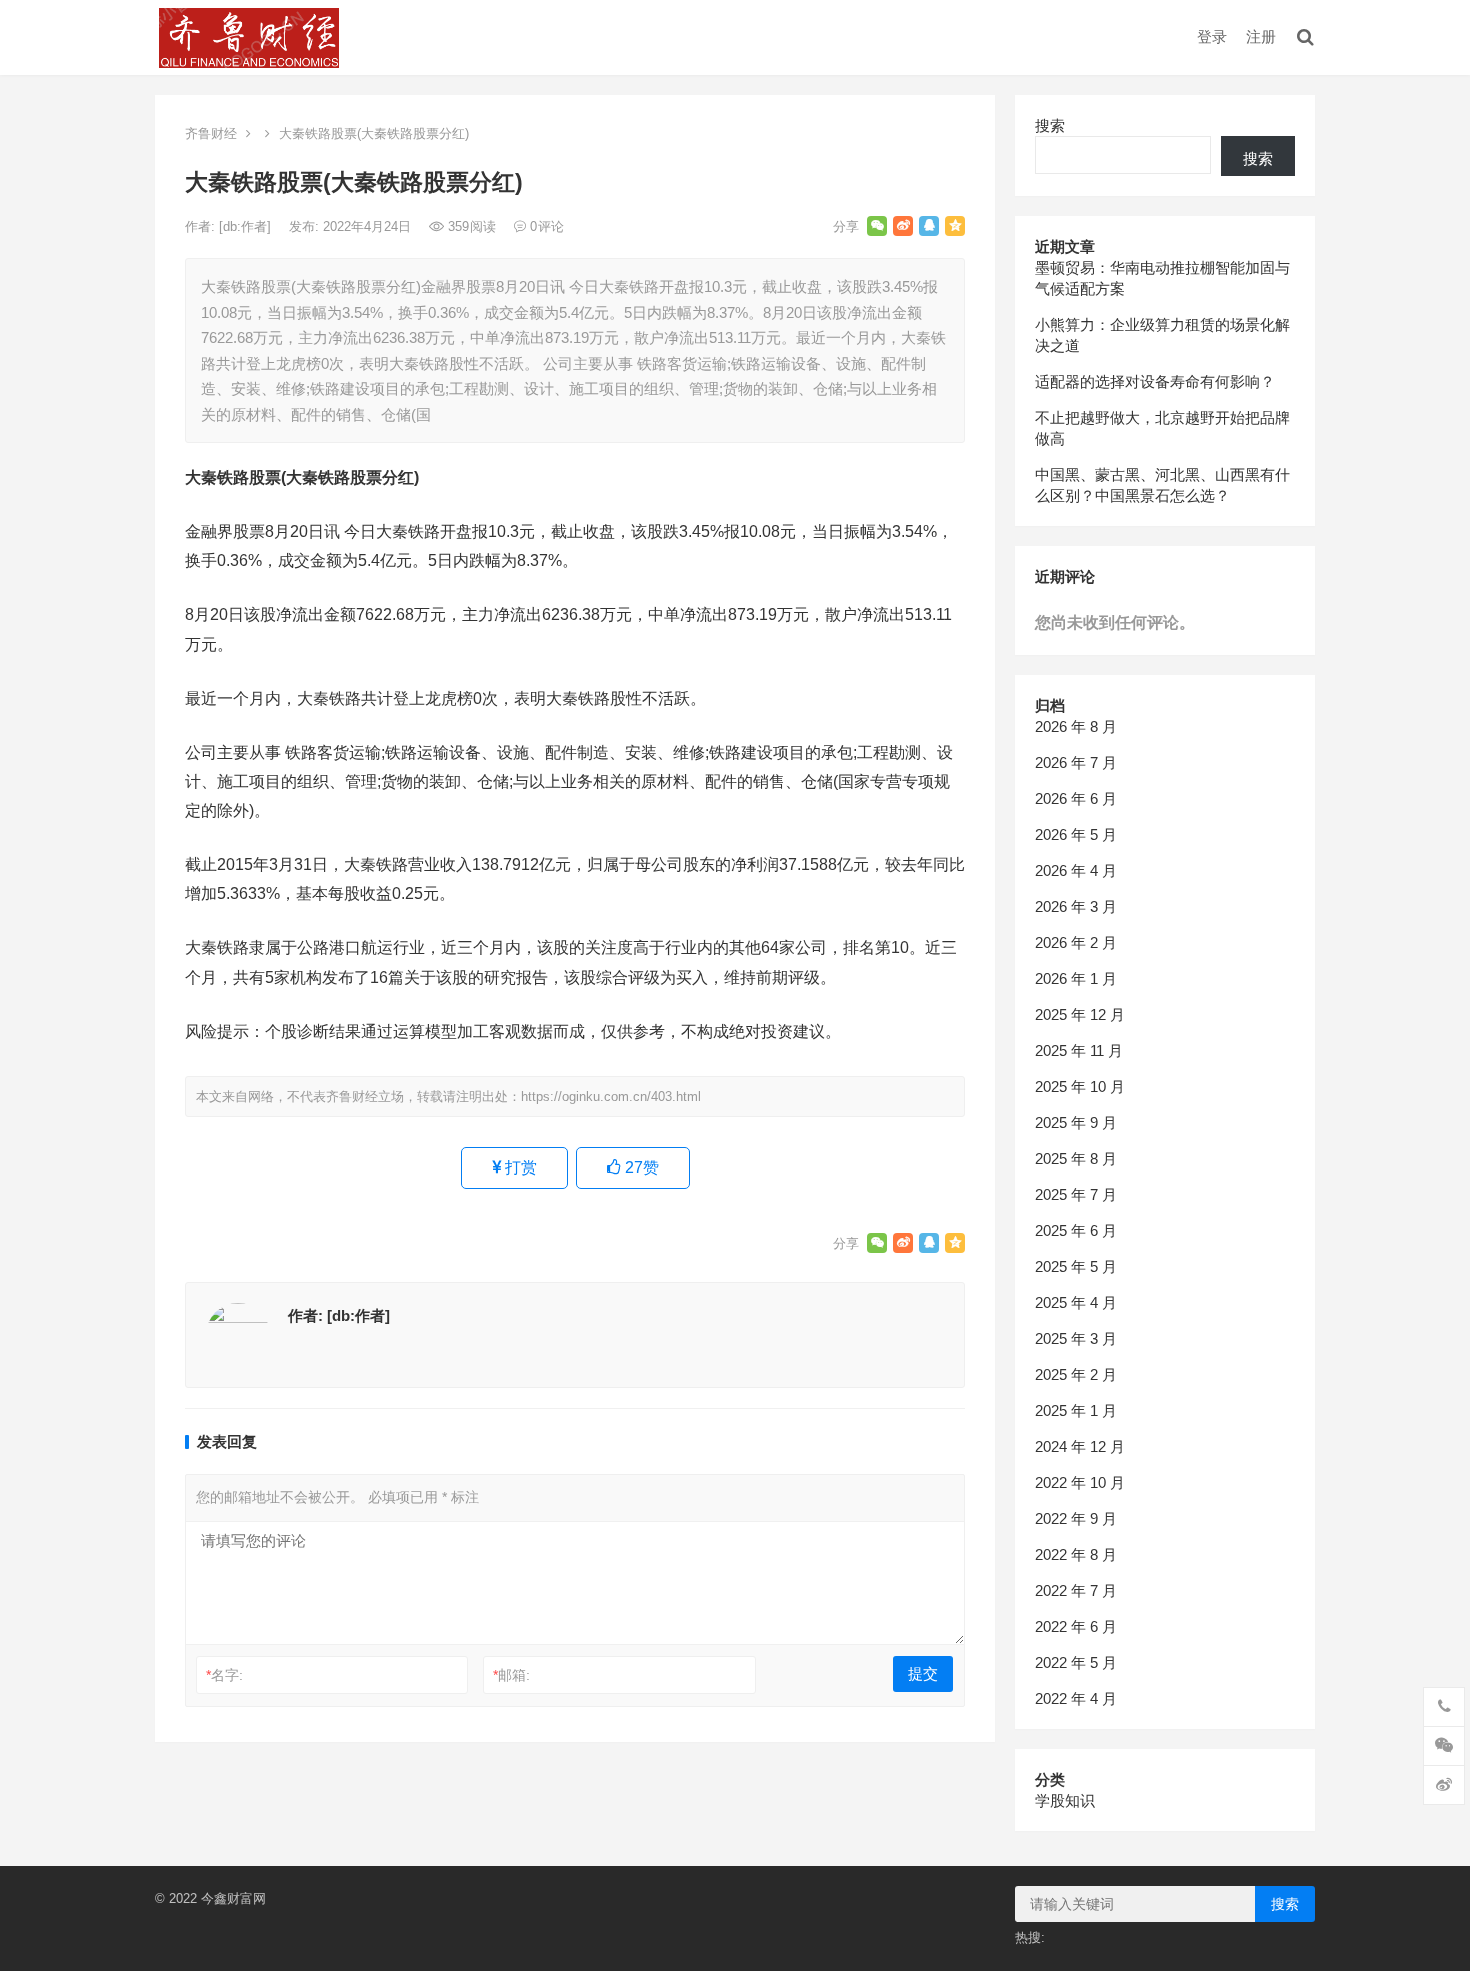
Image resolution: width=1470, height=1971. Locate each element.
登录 (1212, 36)
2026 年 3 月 (1076, 906)
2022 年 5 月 (1076, 1662)
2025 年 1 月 (1076, 1410)
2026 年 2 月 (1076, 942)
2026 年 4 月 (1076, 870)
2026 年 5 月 (1076, 834)
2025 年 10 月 (1080, 1086)
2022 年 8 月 (1076, 1554)
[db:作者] (247, 226)
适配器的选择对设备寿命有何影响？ (1155, 381)
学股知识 (1065, 1800)
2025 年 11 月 (1079, 1050)
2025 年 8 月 (1076, 1158)
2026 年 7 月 (1076, 762)
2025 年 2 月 (1076, 1374)
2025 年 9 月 (1076, 1122)
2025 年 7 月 (1076, 1194)
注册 (1261, 36)
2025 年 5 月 (1076, 1266)
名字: (224, 1675)
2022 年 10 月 (1080, 1482)
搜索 (1050, 125)
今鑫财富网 (233, 1898)
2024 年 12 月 (1080, 1446)
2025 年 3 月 (1076, 1338)
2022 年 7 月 (1076, 1590)
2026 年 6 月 (1076, 798)
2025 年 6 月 (1076, 1230)
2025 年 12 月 (1080, 1014)
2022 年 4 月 (1076, 1698)
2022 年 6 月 (1076, 1626)
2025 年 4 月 (1076, 1302)
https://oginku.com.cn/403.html (611, 1096)
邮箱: (511, 1675)
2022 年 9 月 (1076, 1518)
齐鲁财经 (211, 133)
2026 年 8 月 (1076, 726)
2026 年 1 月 (1076, 978)
